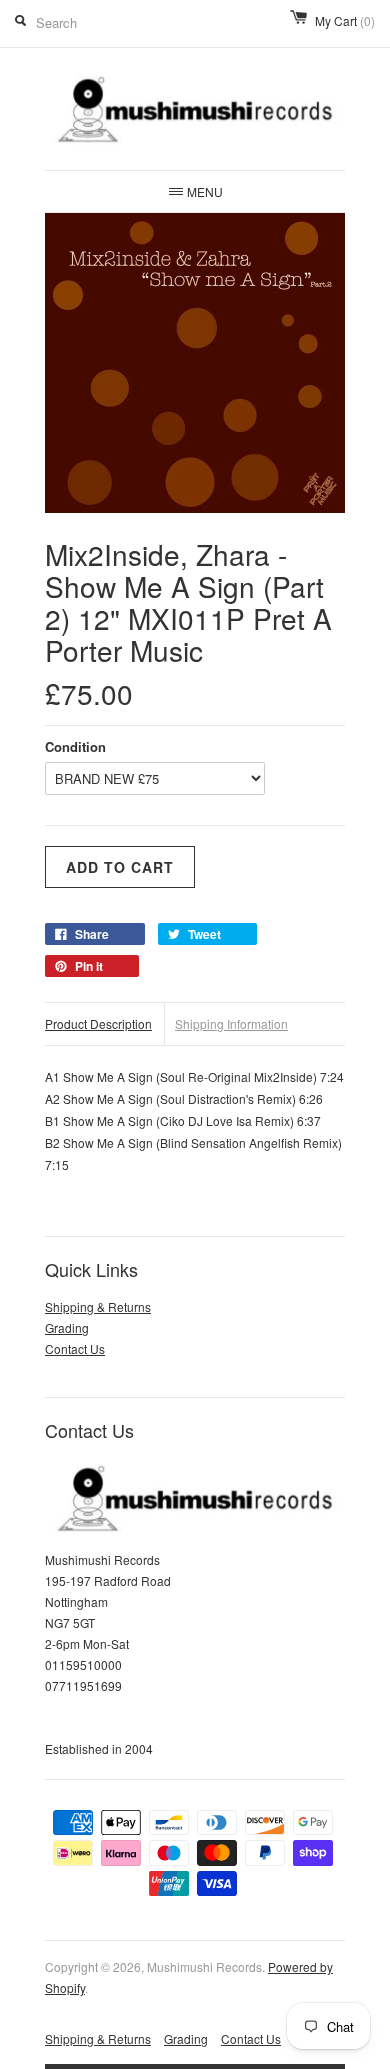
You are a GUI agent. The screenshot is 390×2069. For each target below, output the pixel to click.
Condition (75, 746)
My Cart (345, 20)
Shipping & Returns (98, 1306)
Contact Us (75, 1348)
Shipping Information (231, 1023)
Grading (67, 1327)
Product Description (98, 1023)
